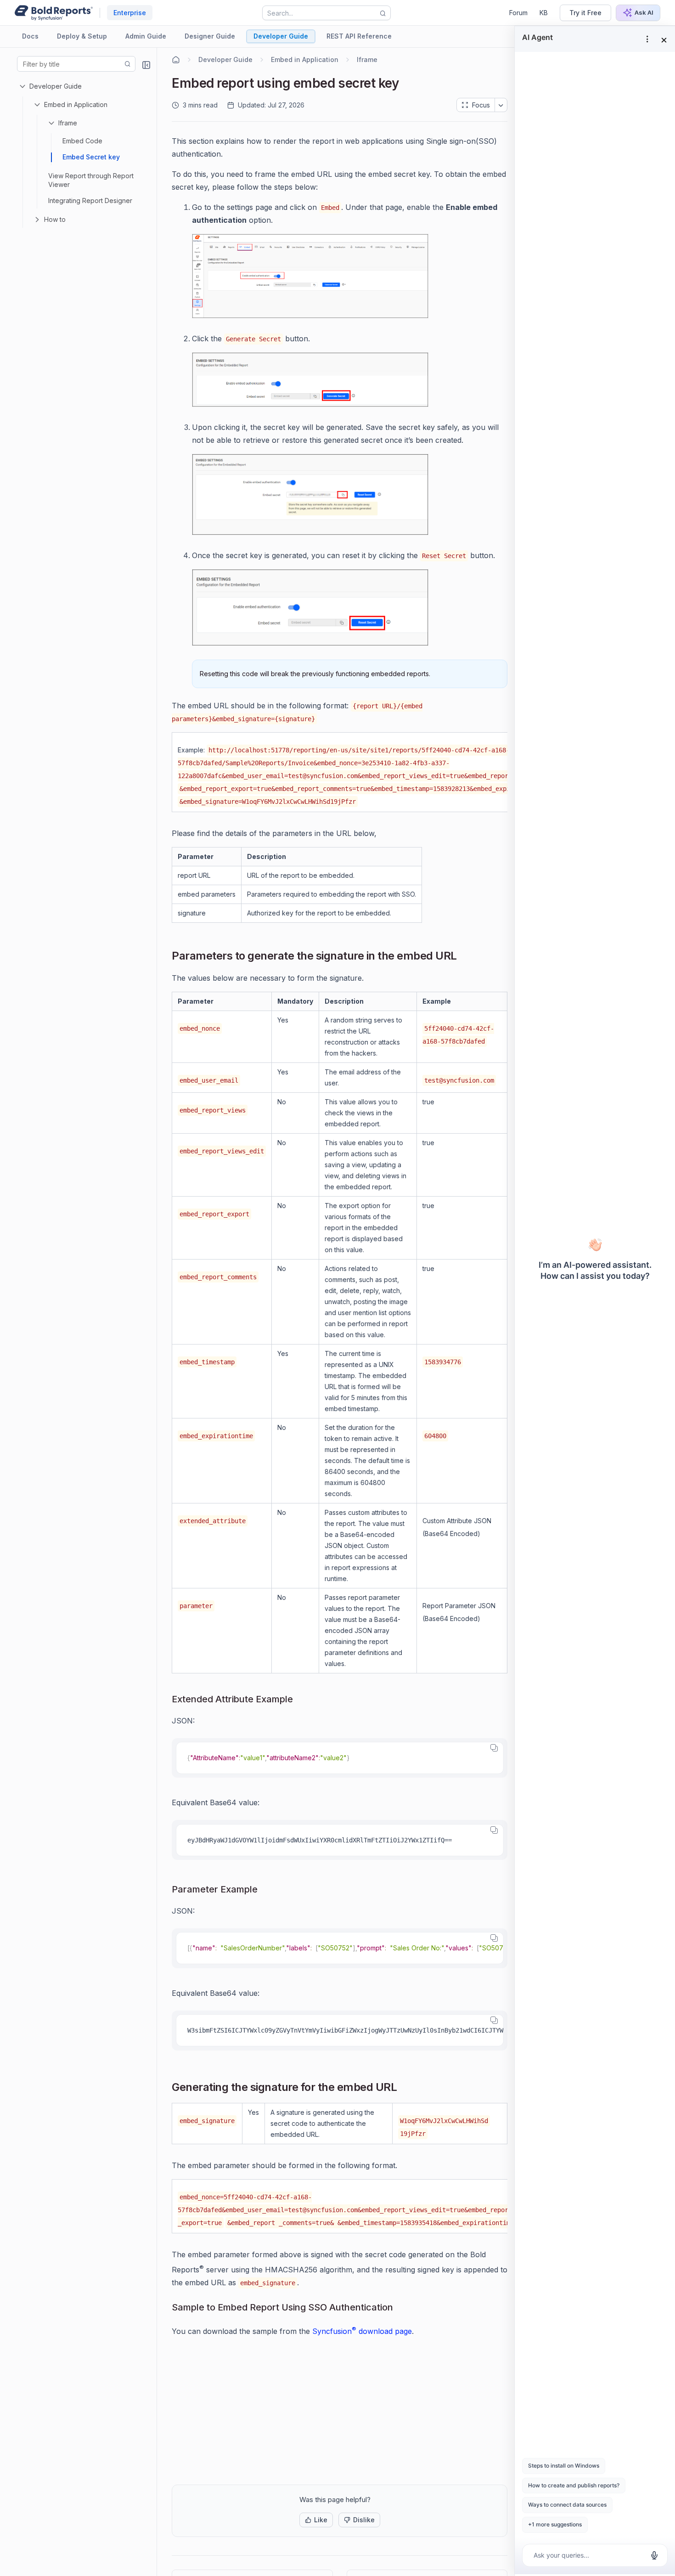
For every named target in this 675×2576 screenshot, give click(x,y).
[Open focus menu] (501, 105)
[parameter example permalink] (265, 1890)
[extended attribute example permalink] (300, 1700)
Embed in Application (76, 105)
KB (544, 13)
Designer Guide (210, 36)
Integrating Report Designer (90, 201)
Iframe (68, 123)
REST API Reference (359, 36)
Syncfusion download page (362, 2331)
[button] (316, 2520)
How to (55, 219)
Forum (518, 13)
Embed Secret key (91, 157)
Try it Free (585, 13)
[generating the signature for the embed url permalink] (404, 2088)
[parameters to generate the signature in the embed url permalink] (464, 957)
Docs (30, 36)
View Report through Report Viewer (91, 180)
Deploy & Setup (82, 36)
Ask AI (644, 12)
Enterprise (130, 13)
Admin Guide (146, 36)
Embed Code (82, 141)
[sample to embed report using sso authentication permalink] (400, 2308)
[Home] (176, 60)
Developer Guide (281, 36)
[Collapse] (146, 65)
